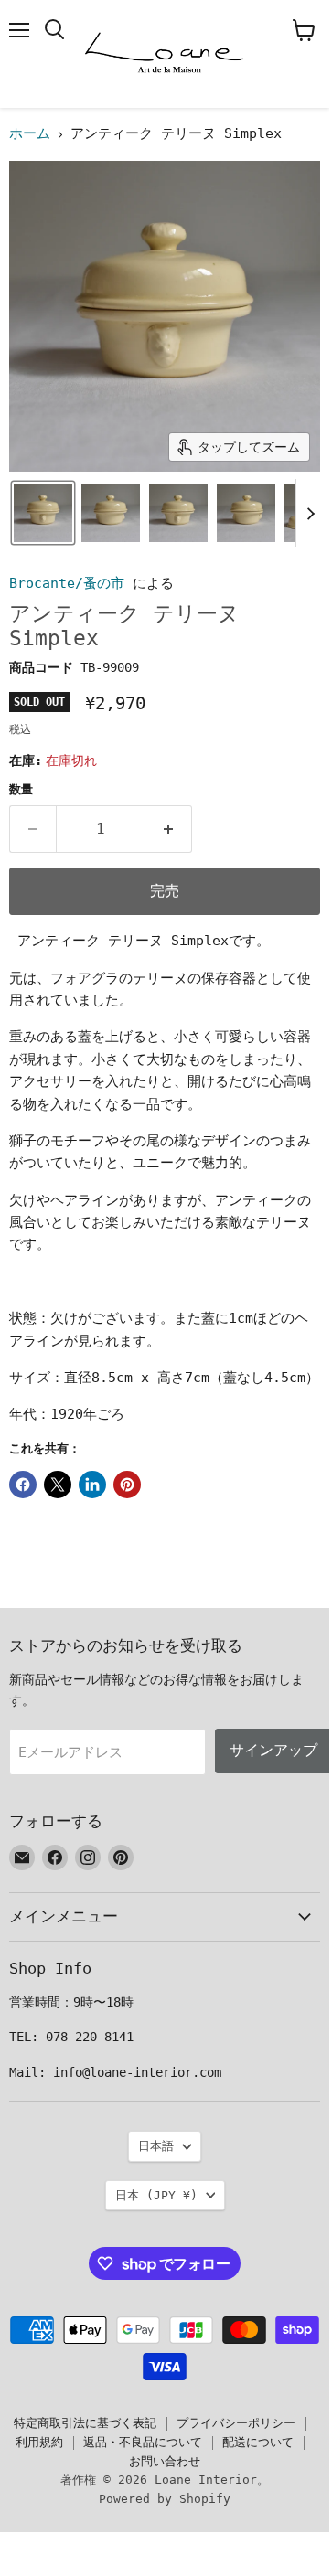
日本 (156, 2195)
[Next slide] (310, 513)
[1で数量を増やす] (169, 829)
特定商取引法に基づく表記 (85, 2423)
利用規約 (39, 2442)
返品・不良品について (143, 2442)
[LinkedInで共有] (92, 1485)
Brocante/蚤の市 (67, 583)
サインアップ (273, 1750)
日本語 (156, 2146)
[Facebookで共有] (23, 1485)
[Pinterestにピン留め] (127, 1485)
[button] (43, 513)
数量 (21, 789)
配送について (258, 2442)
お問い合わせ (165, 2461)
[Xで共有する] (58, 1485)
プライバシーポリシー (236, 2423)
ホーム (30, 134)
